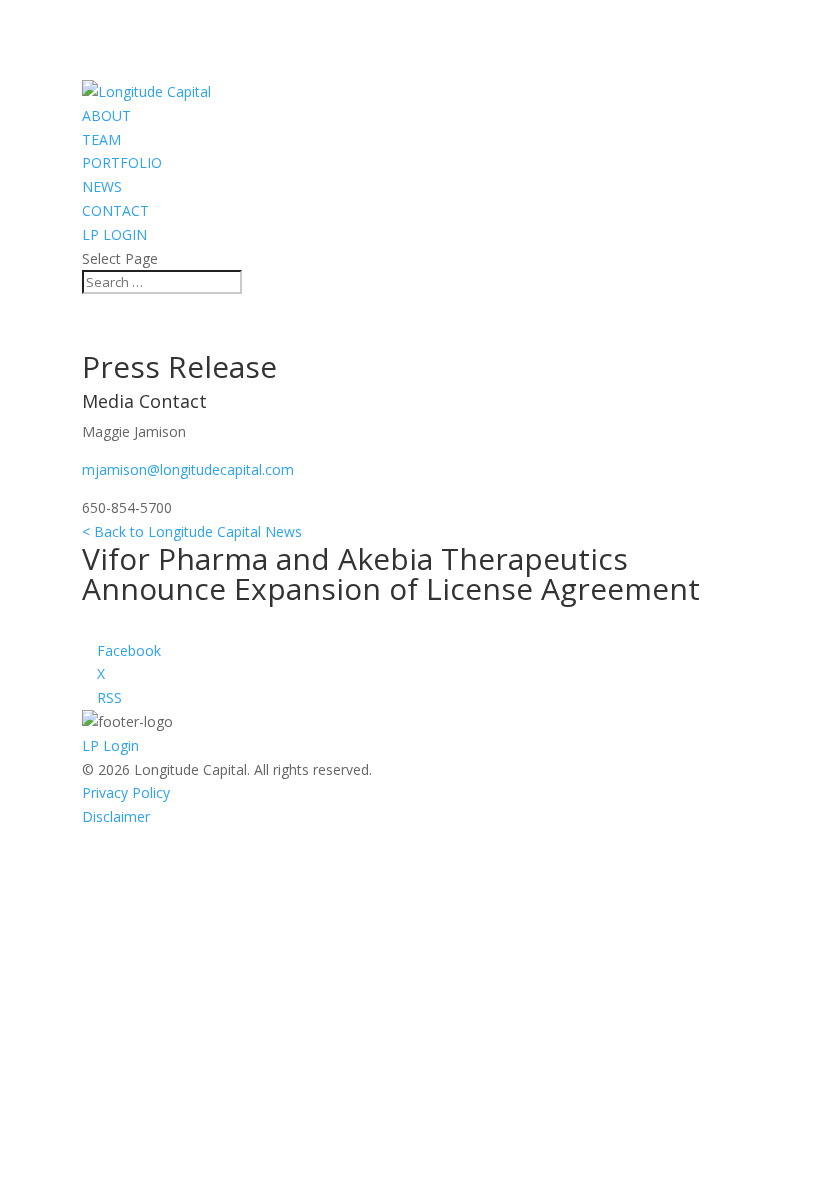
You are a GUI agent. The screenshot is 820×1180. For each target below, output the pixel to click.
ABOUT (106, 115)
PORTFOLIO (122, 162)
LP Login (110, 745)
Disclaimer (116, 816)
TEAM (101, 139)
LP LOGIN (114, 234)
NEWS (102, 186)
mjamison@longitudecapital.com (188, 469)
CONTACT (115, 210)
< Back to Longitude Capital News (192, 531)
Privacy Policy (126, 792)
